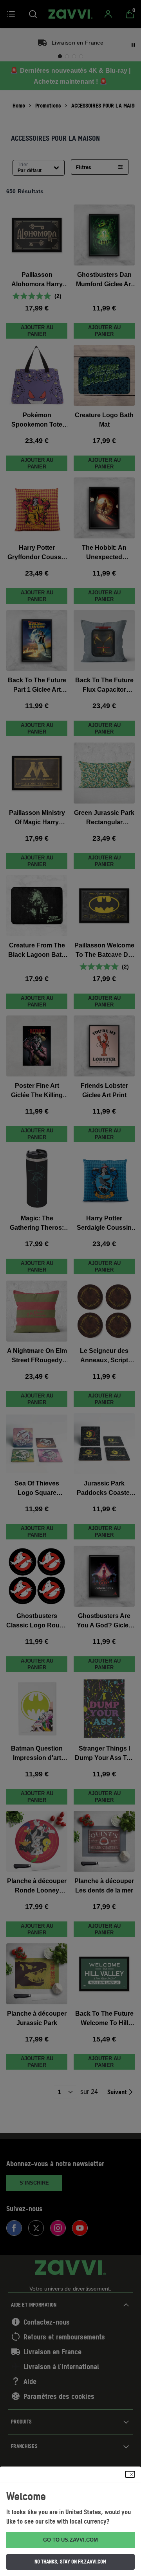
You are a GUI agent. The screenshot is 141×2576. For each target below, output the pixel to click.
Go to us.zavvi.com (70, 2540)
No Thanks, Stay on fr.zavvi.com (70, 2562)
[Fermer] (130, 2474)
